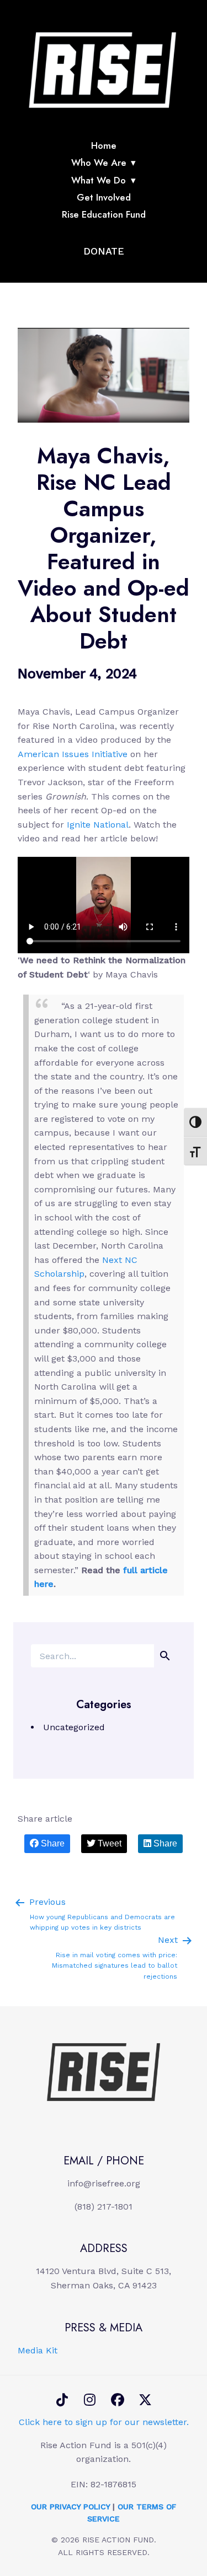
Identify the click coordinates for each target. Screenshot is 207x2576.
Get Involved (104, 197)
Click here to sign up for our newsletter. (104, 2422)
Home (104, 145)
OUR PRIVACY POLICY (70, 2507)
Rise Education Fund (104, 214)
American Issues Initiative (73, 754)
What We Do (99, 180)
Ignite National (98, 825)
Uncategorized (74, 1727)
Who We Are (99, 163)
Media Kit (38, 2350)
